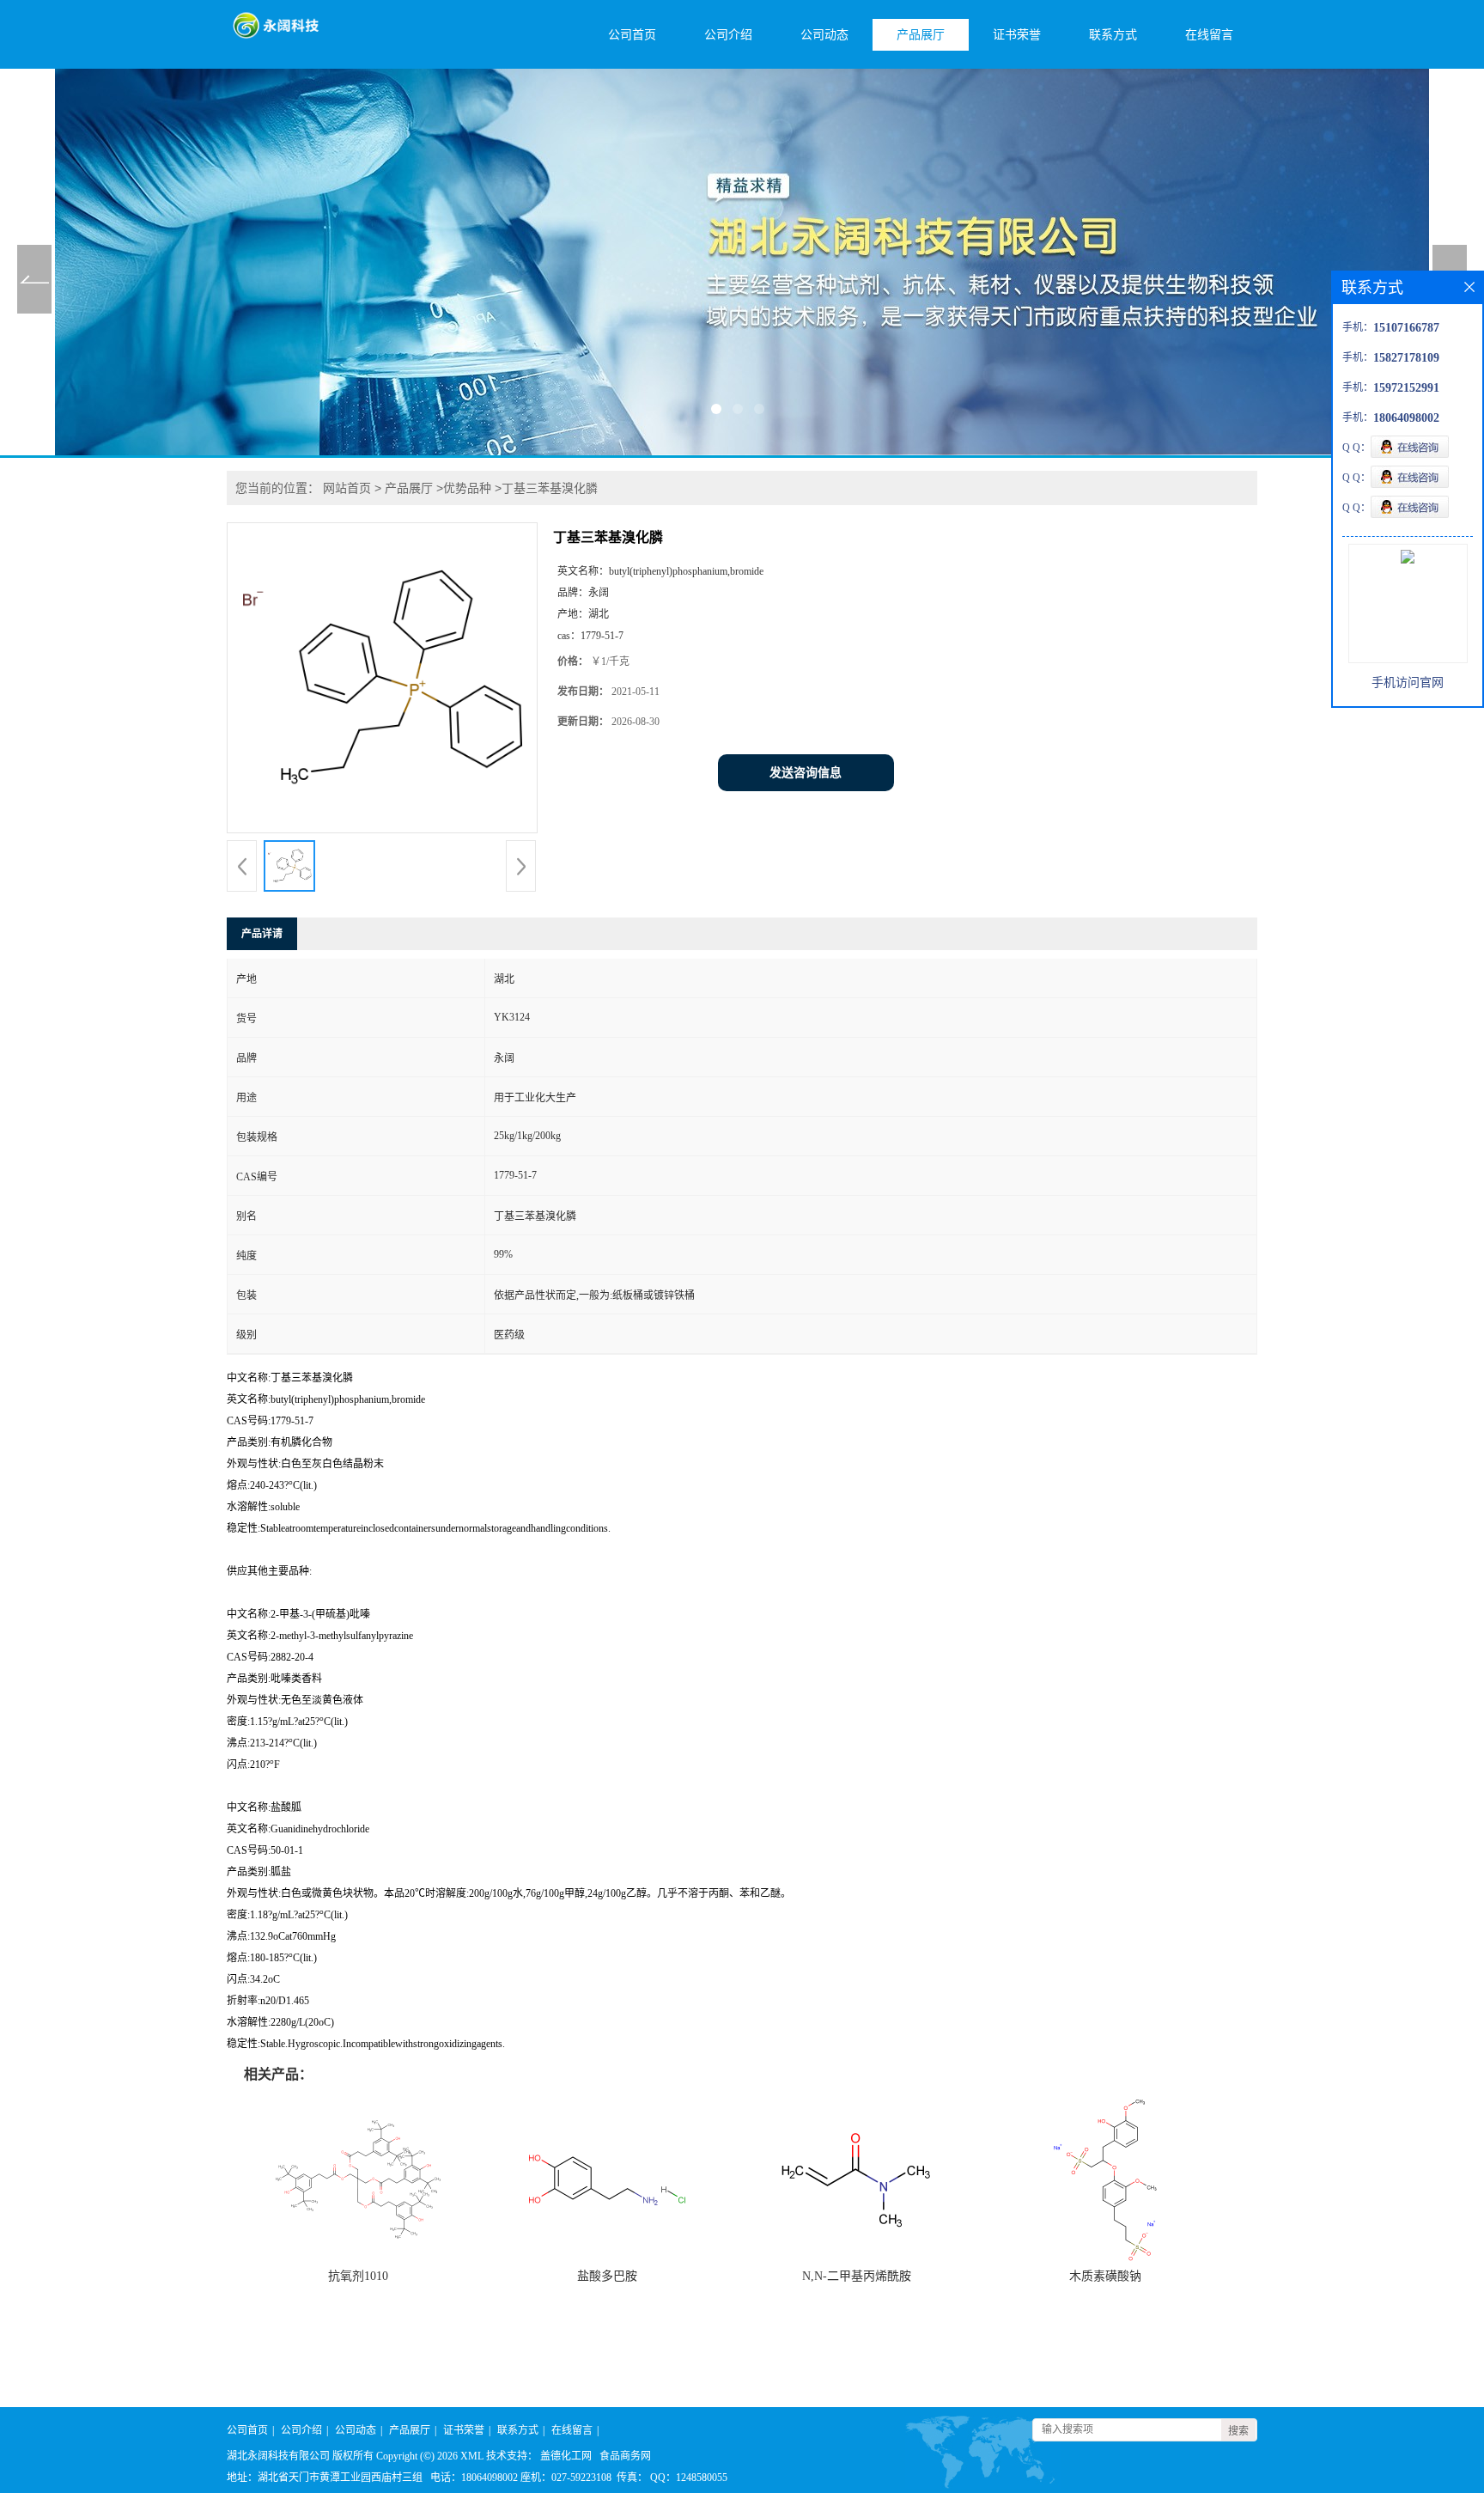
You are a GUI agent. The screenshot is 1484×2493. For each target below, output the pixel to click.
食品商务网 (625, 2456)
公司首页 (632, 35)
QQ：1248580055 (689, 2478)
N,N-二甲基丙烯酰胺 (857, 2276)
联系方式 (1113, 35)
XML (472, 2456)
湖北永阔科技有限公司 (278, 2456)
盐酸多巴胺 (607, 2276)
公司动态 (824, 35)
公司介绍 (728, 35)
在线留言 (1209, 35)
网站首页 (347, 488)
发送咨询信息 (806, 773)
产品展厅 (921, 35)
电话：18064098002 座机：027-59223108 (521, 2478)
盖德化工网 (566, 2456)
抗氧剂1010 (358, 2276)
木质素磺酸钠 (1105, 2276)
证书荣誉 (1017, 35)
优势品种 (467, 488)
